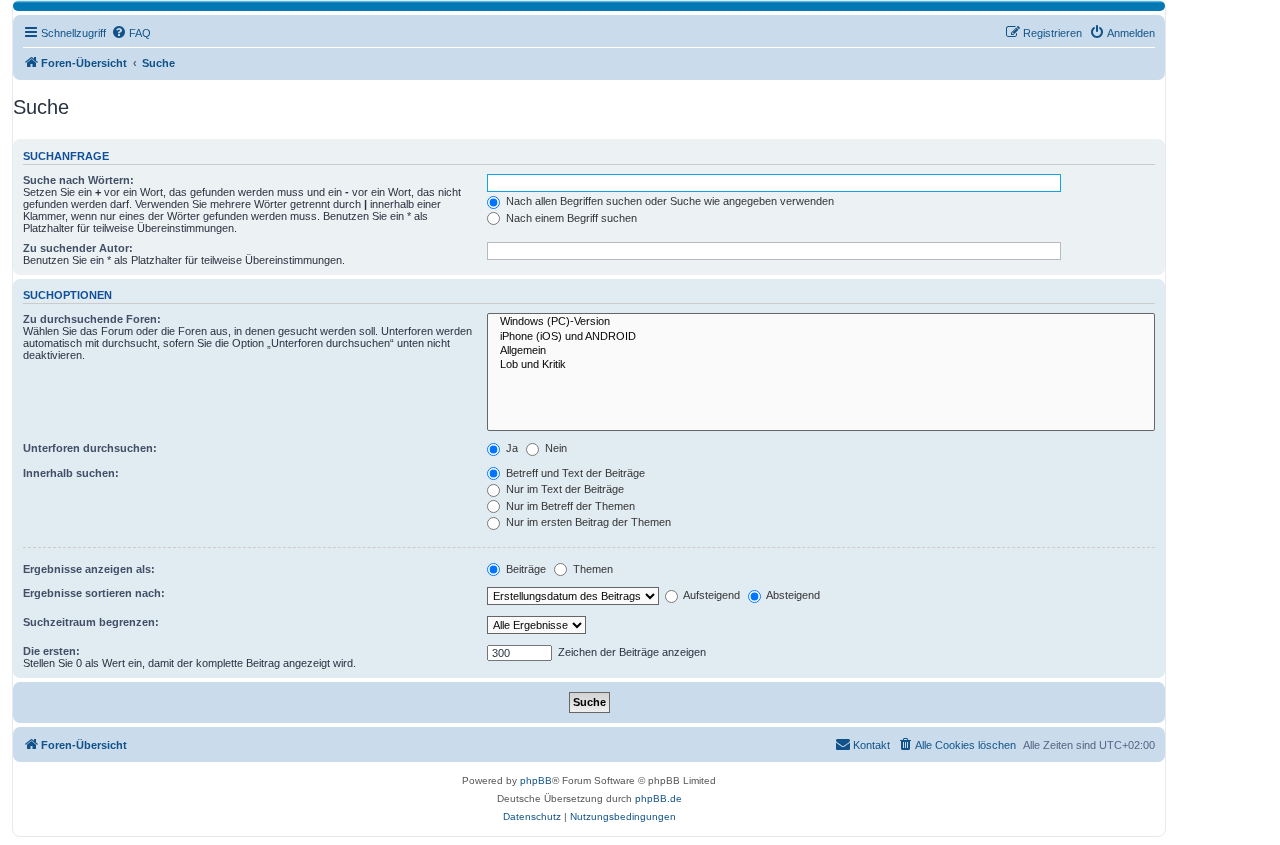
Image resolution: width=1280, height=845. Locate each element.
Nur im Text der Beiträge (563, 489)
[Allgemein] (821, 351)
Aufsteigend (710, 595)
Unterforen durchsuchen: (90, 448)
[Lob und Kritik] (821, 365)
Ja (510, 448)
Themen (591, 569)
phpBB (536, 780)
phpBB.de (658, 798)
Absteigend (792, 595)
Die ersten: (51, 651)
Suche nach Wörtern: (78, 180)
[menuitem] (131, 33)
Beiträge (524, 569)
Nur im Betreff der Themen (569, 506)
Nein (554, 448)
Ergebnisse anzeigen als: (89, 569)
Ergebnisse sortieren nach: (94, 593)
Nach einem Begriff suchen (570, 218)
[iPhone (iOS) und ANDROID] (821, 337)
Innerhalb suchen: (71, 473)
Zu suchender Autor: (78, 248)
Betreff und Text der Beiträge (574, 473)
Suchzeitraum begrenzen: (91, 622)
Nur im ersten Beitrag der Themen (587, 522)
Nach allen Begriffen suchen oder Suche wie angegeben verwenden (668, 201)
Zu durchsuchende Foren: (92, 319)
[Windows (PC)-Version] (821, 322)
